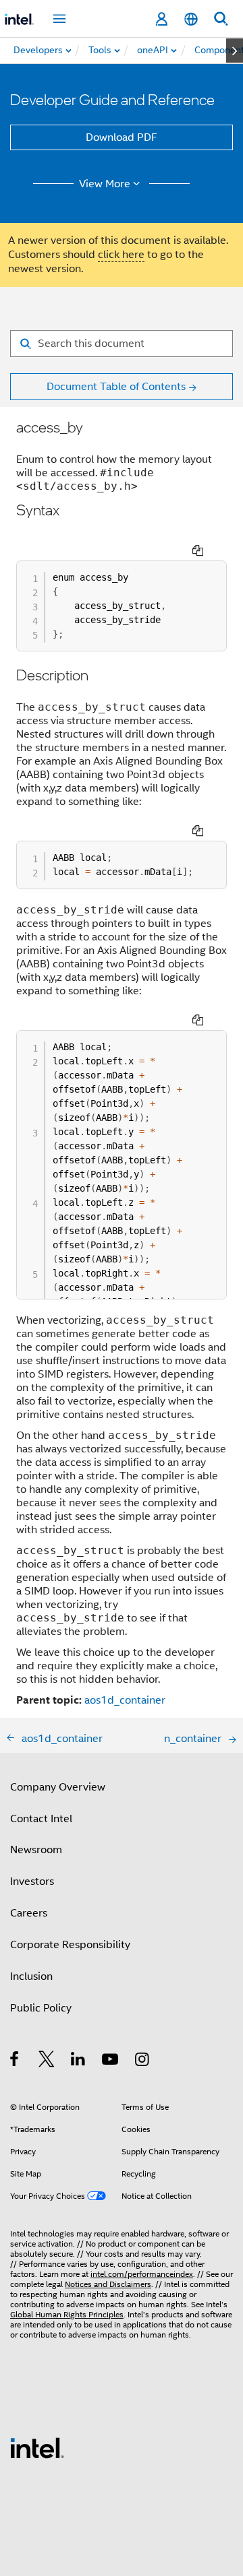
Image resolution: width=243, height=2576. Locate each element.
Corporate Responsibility (70, 1945)
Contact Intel (41, 1819)
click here (121, 255)
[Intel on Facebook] (15, 2061)
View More (105, 184)
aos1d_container (125, 1700)
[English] (191, 19)
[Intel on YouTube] (111, 2061)
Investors (32, 1881)
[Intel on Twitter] (47, 2061)
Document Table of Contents (116, 387)
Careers (29, 1913)
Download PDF (122, 137)
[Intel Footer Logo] (37, 2447)
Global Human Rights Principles (67, 2314)
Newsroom (36, 1850)
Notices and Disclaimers (108, 2284)
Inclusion (31, 1976)
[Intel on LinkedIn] (79, 2061)
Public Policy (41, 2008)
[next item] (235, 51)
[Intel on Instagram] (143, 2061)
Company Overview (58, 1787)
